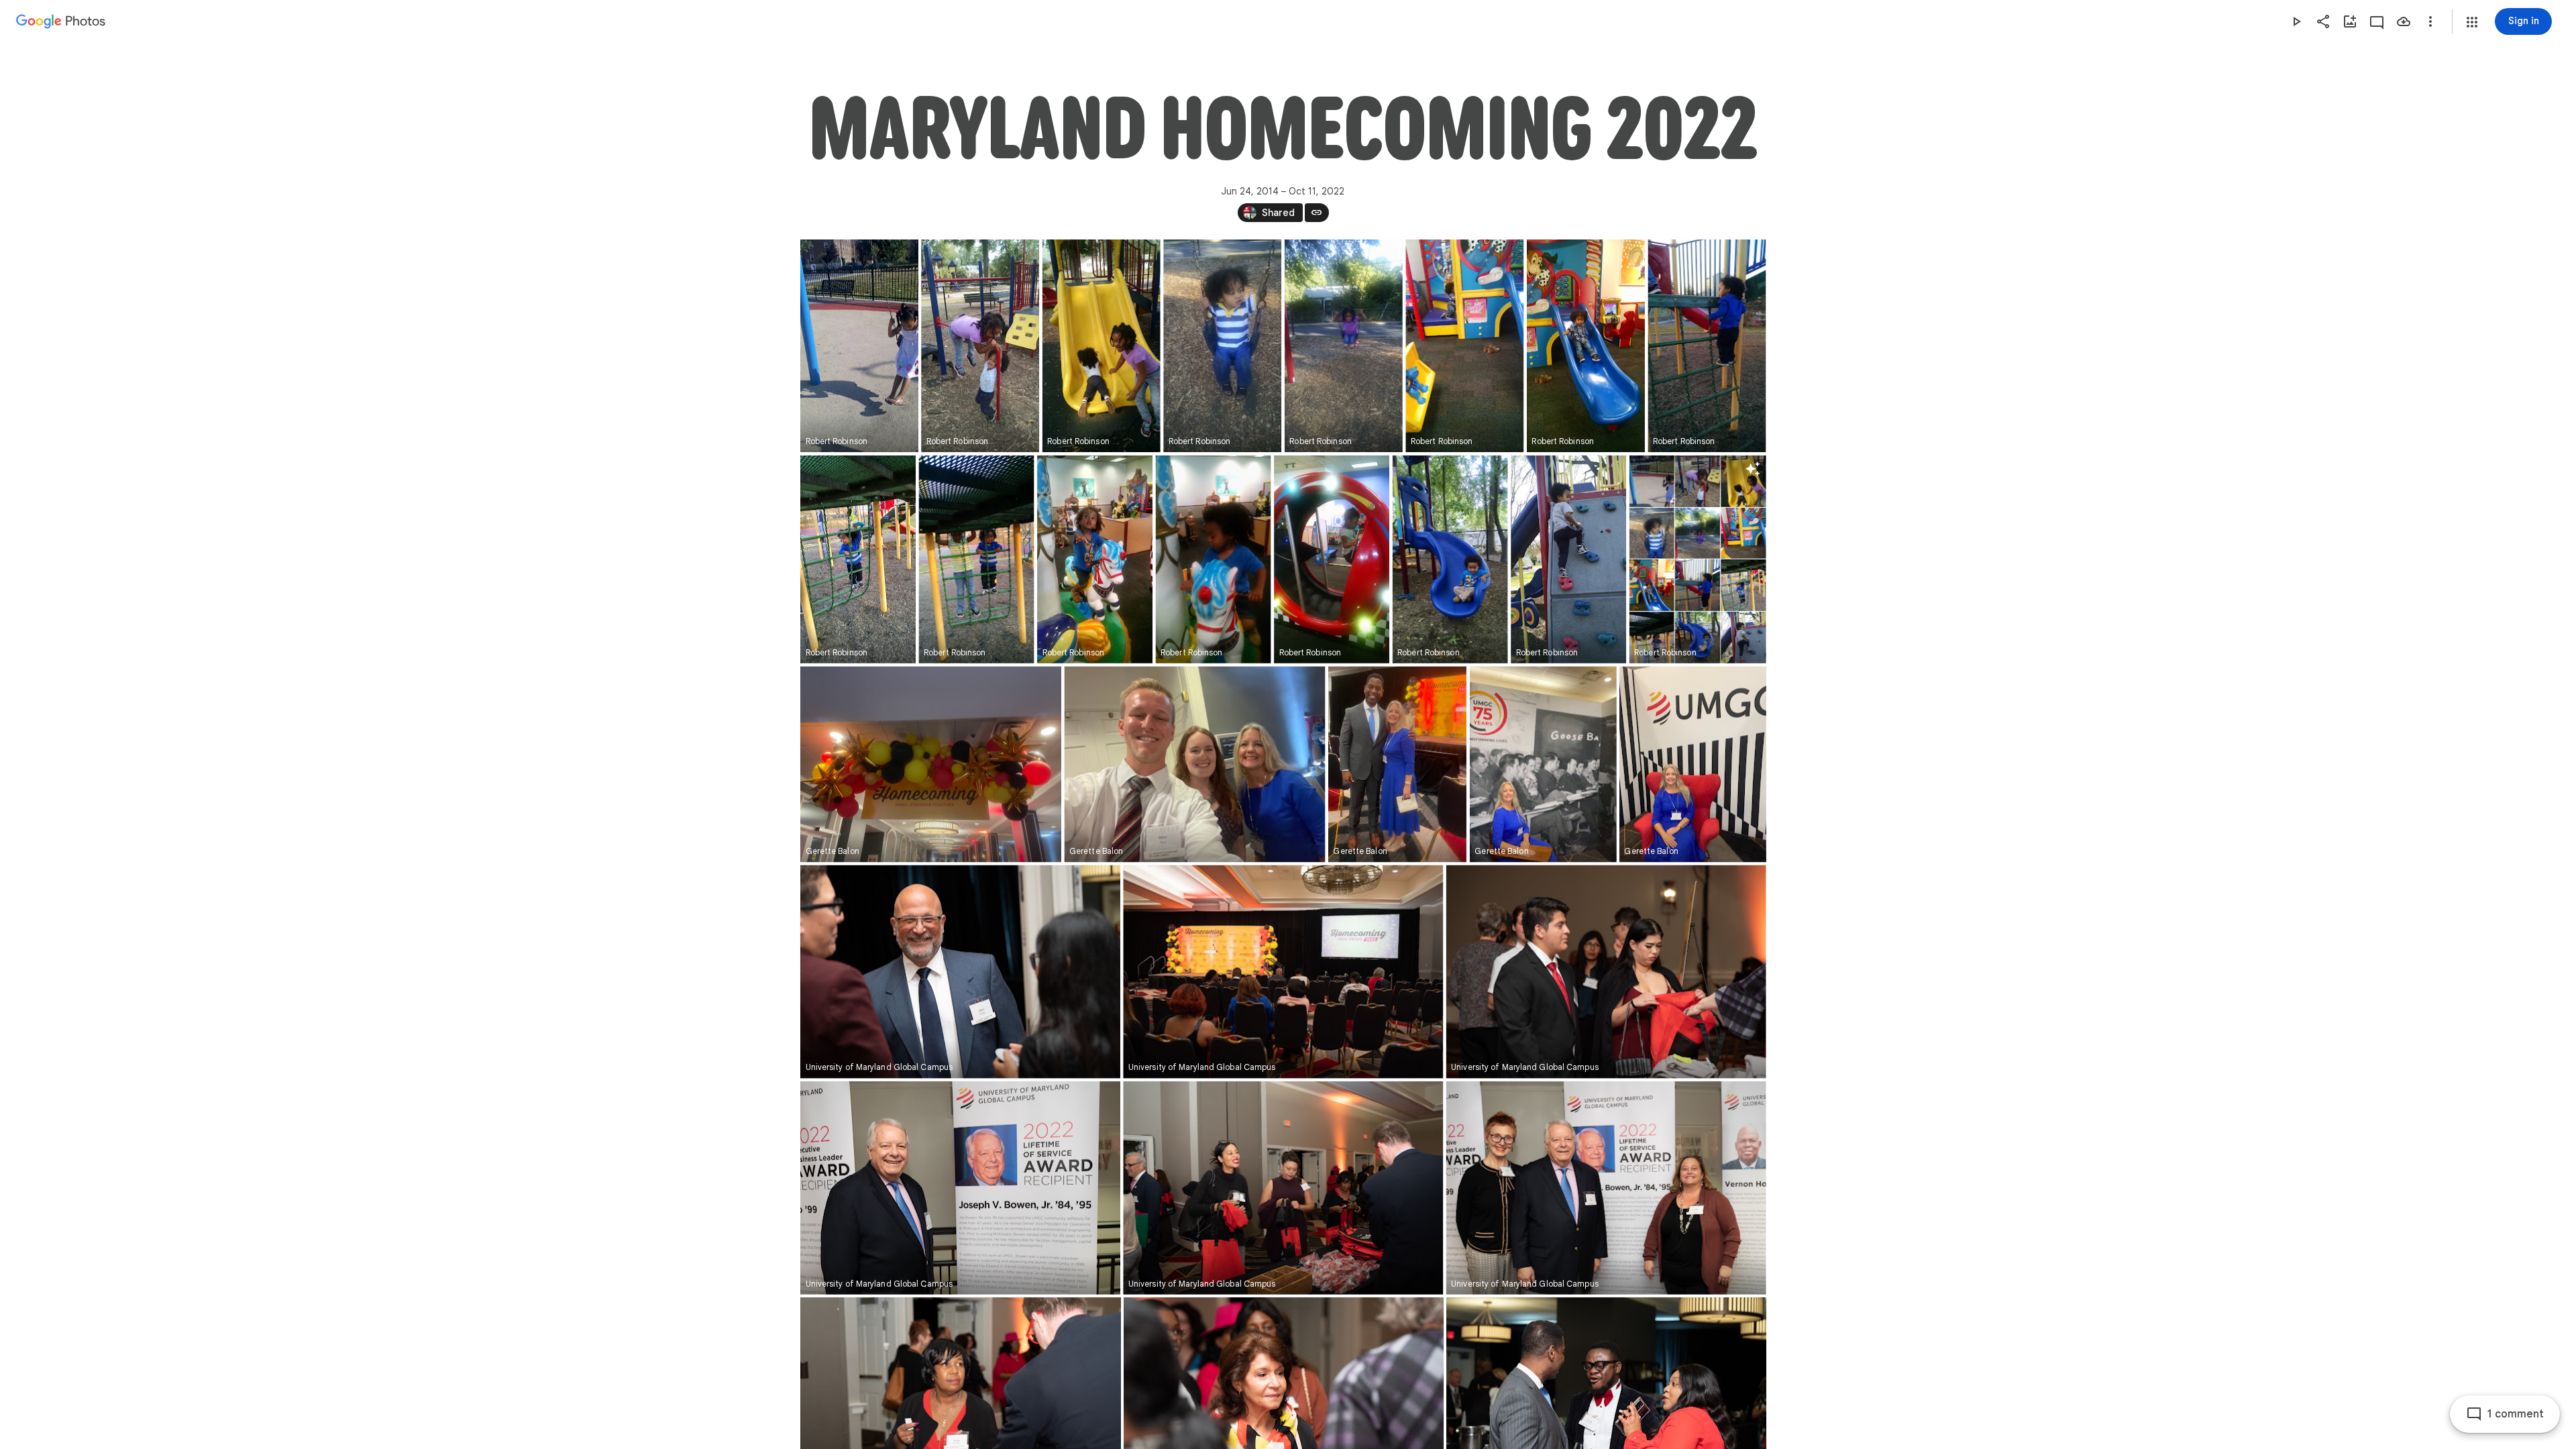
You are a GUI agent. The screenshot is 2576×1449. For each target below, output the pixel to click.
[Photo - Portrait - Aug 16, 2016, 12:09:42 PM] (1332, 559)
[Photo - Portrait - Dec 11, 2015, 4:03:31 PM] (976, 559)
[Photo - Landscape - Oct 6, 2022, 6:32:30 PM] (1194, 764)
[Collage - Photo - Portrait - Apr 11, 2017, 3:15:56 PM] (1697, 559)
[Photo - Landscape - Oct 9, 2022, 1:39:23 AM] (960, 971)
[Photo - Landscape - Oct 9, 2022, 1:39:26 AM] (1606, 1188)
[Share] (2323, 21)
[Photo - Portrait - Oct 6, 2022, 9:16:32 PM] (1692, 764)
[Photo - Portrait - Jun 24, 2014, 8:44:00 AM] (859, 346)
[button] (2472, 22)
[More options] (2430, 21)
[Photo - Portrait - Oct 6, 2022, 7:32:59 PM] (1397, 764)
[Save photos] (2404, 21)
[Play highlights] (2296, 21)
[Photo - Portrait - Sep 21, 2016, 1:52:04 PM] (1450, 559)
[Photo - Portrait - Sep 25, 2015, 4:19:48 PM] (1464, 346)
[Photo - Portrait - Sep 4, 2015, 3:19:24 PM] (1101, 346)
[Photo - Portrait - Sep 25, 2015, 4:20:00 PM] (1585, 346)
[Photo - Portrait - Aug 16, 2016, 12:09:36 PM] (1213, 559)
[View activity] (2377, 21)
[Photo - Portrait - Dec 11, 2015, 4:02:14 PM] (1707, 346)
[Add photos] (2350, 21)
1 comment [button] (2516, 1414)
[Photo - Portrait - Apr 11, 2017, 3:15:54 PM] (1568, 559)
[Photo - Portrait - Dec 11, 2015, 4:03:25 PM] (858, 559)
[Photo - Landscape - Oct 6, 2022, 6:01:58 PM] (931, 764)
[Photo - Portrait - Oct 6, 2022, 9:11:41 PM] (1543, 764)
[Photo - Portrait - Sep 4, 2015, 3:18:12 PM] (980, 346)
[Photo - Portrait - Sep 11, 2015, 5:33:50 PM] (1222, 346)
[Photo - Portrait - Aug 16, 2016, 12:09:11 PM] (1095, 559)
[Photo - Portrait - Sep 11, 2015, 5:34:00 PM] (1343, 346)
